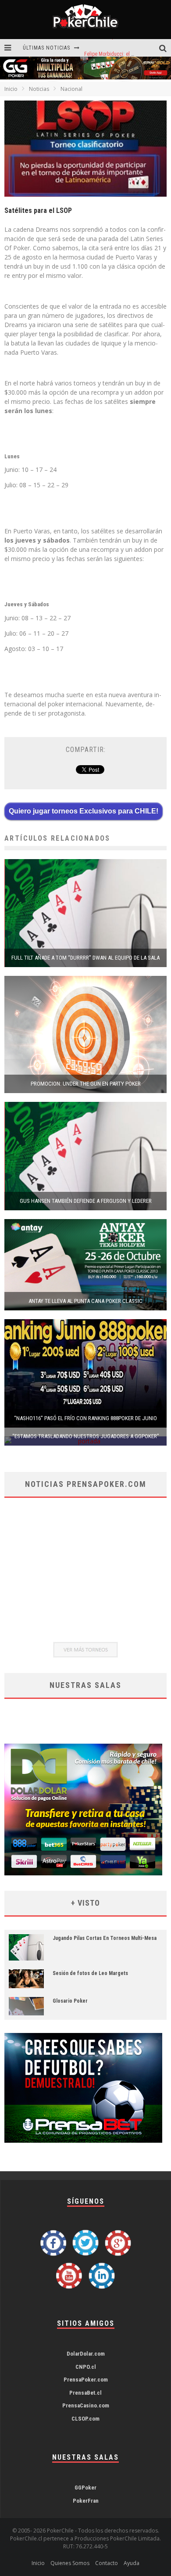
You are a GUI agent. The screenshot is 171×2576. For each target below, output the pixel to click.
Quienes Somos (70, 2563)
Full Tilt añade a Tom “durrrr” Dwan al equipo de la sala (85, 958)
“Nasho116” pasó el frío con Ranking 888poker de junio (85, 1418)
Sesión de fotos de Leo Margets (90, 1973)
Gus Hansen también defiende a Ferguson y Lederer (86, 1201)
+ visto (85, 1903)
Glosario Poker (70, 2001)
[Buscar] (165, 48)
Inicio (11, 89)
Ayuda (132, 2563)
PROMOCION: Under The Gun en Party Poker (86, 1084)
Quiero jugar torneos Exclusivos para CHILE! (84, 811)
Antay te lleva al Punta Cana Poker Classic (85, 1301)
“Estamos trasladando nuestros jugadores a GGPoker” (86, 1436)
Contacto (107, 2563)
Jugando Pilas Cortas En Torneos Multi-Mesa (105, 1938)
